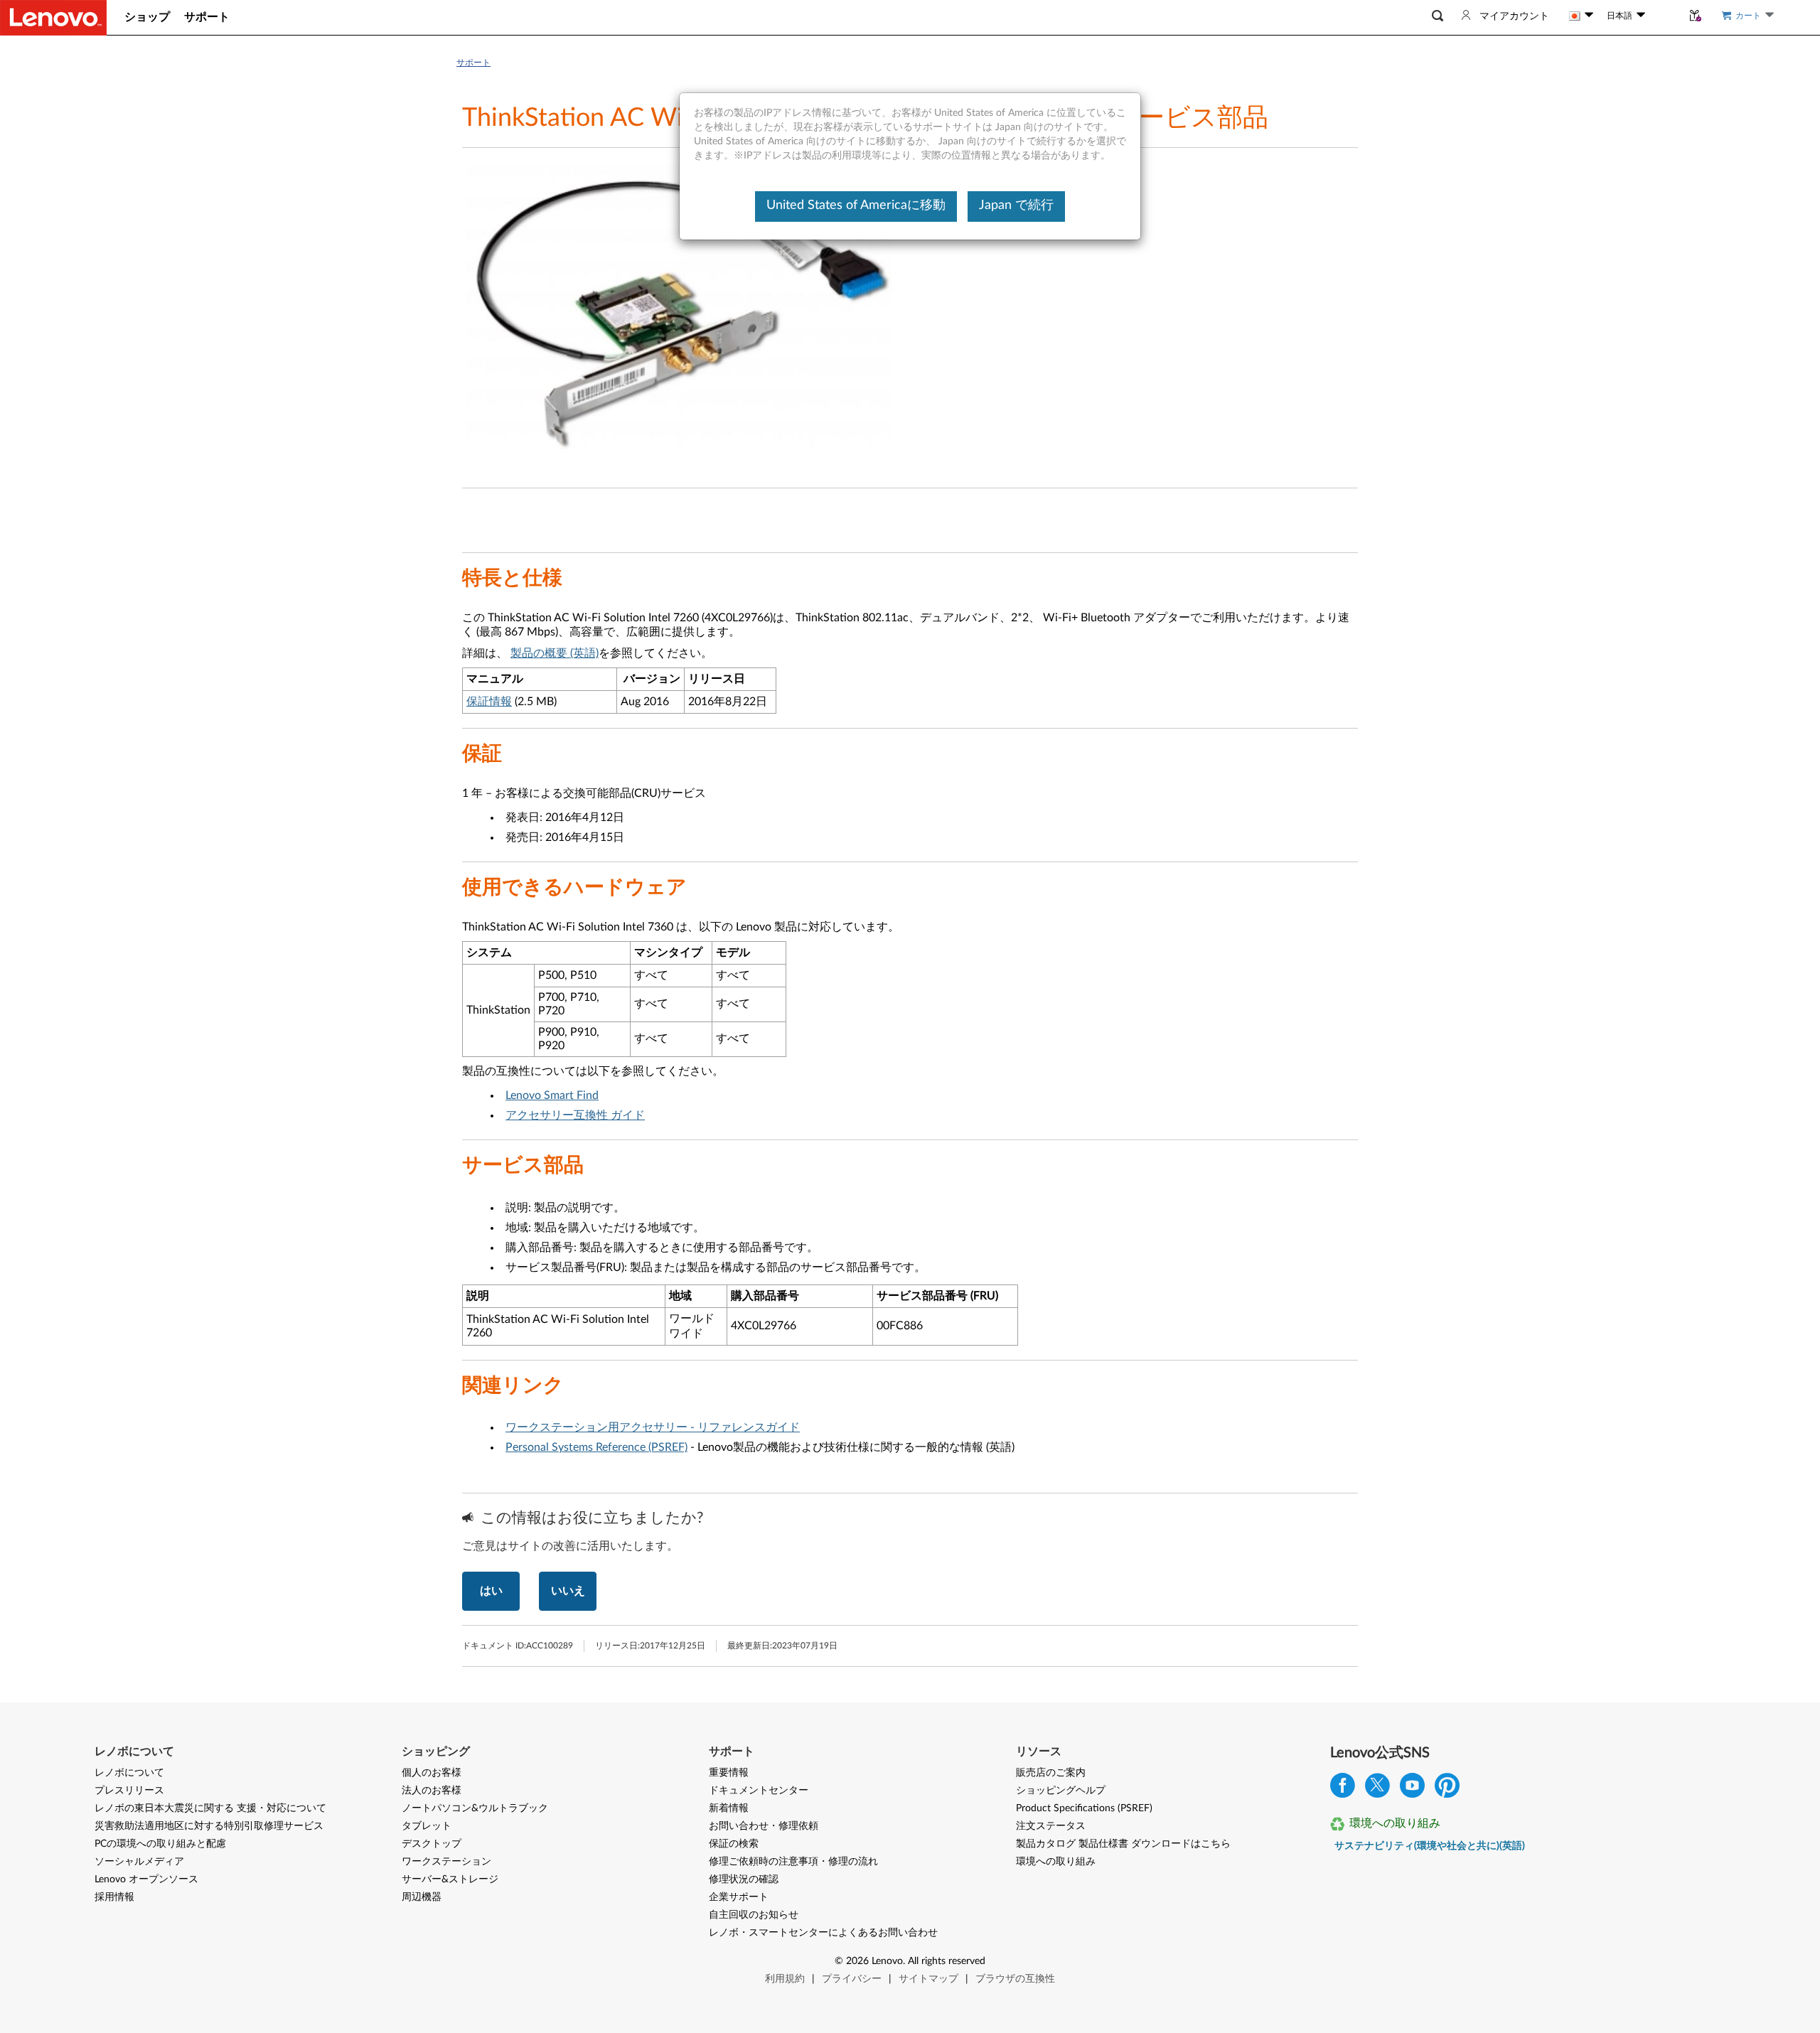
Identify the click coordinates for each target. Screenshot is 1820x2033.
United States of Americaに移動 (856, 205)
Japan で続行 (1016, 205)
